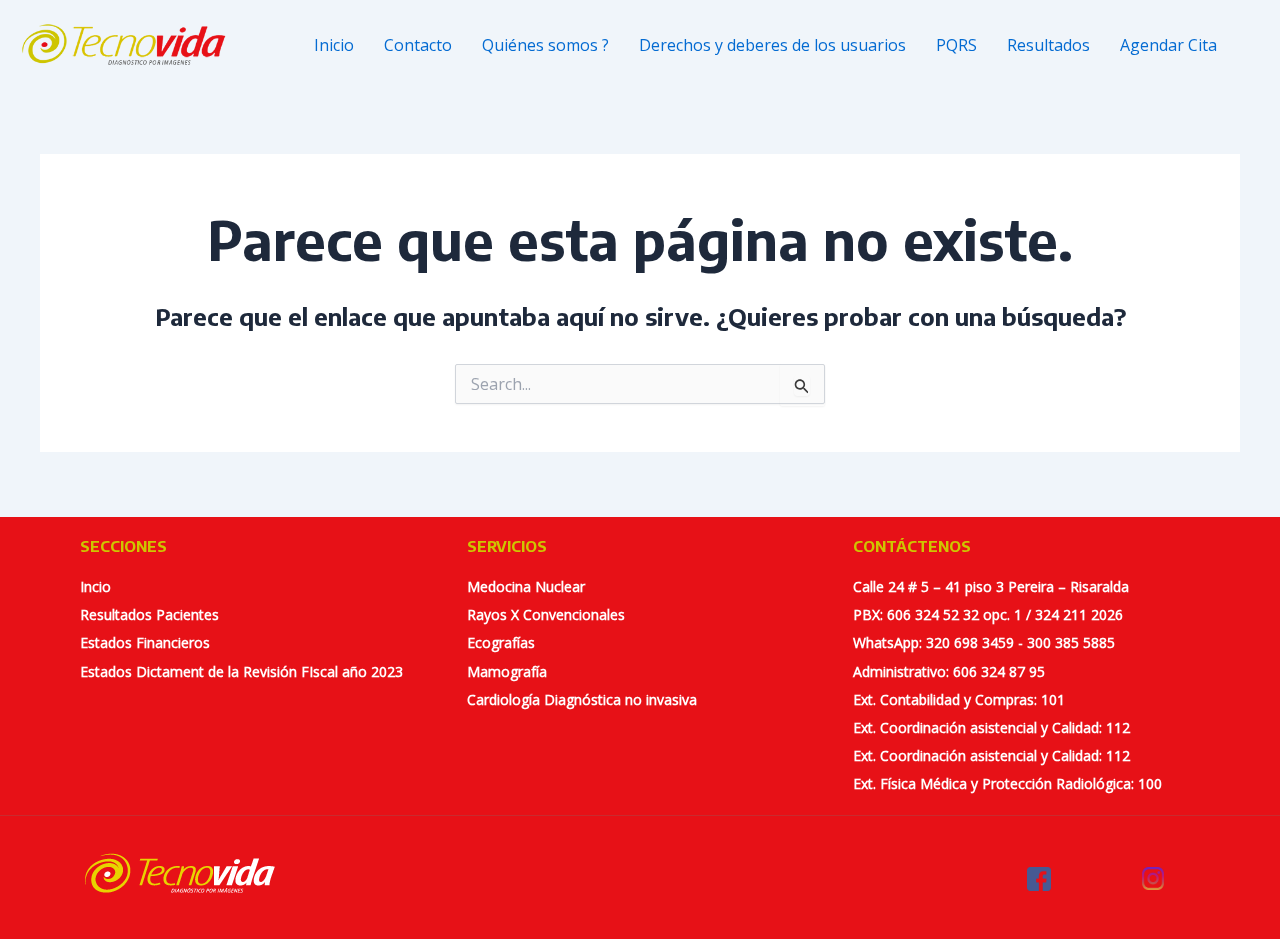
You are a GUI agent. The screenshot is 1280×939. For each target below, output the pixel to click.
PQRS (956, 45)
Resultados (1048, 45)
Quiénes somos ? (545, 45)
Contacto (418, 45)
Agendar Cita (1168, 45)
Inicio (334, 45)
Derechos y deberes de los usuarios (772, 45)
